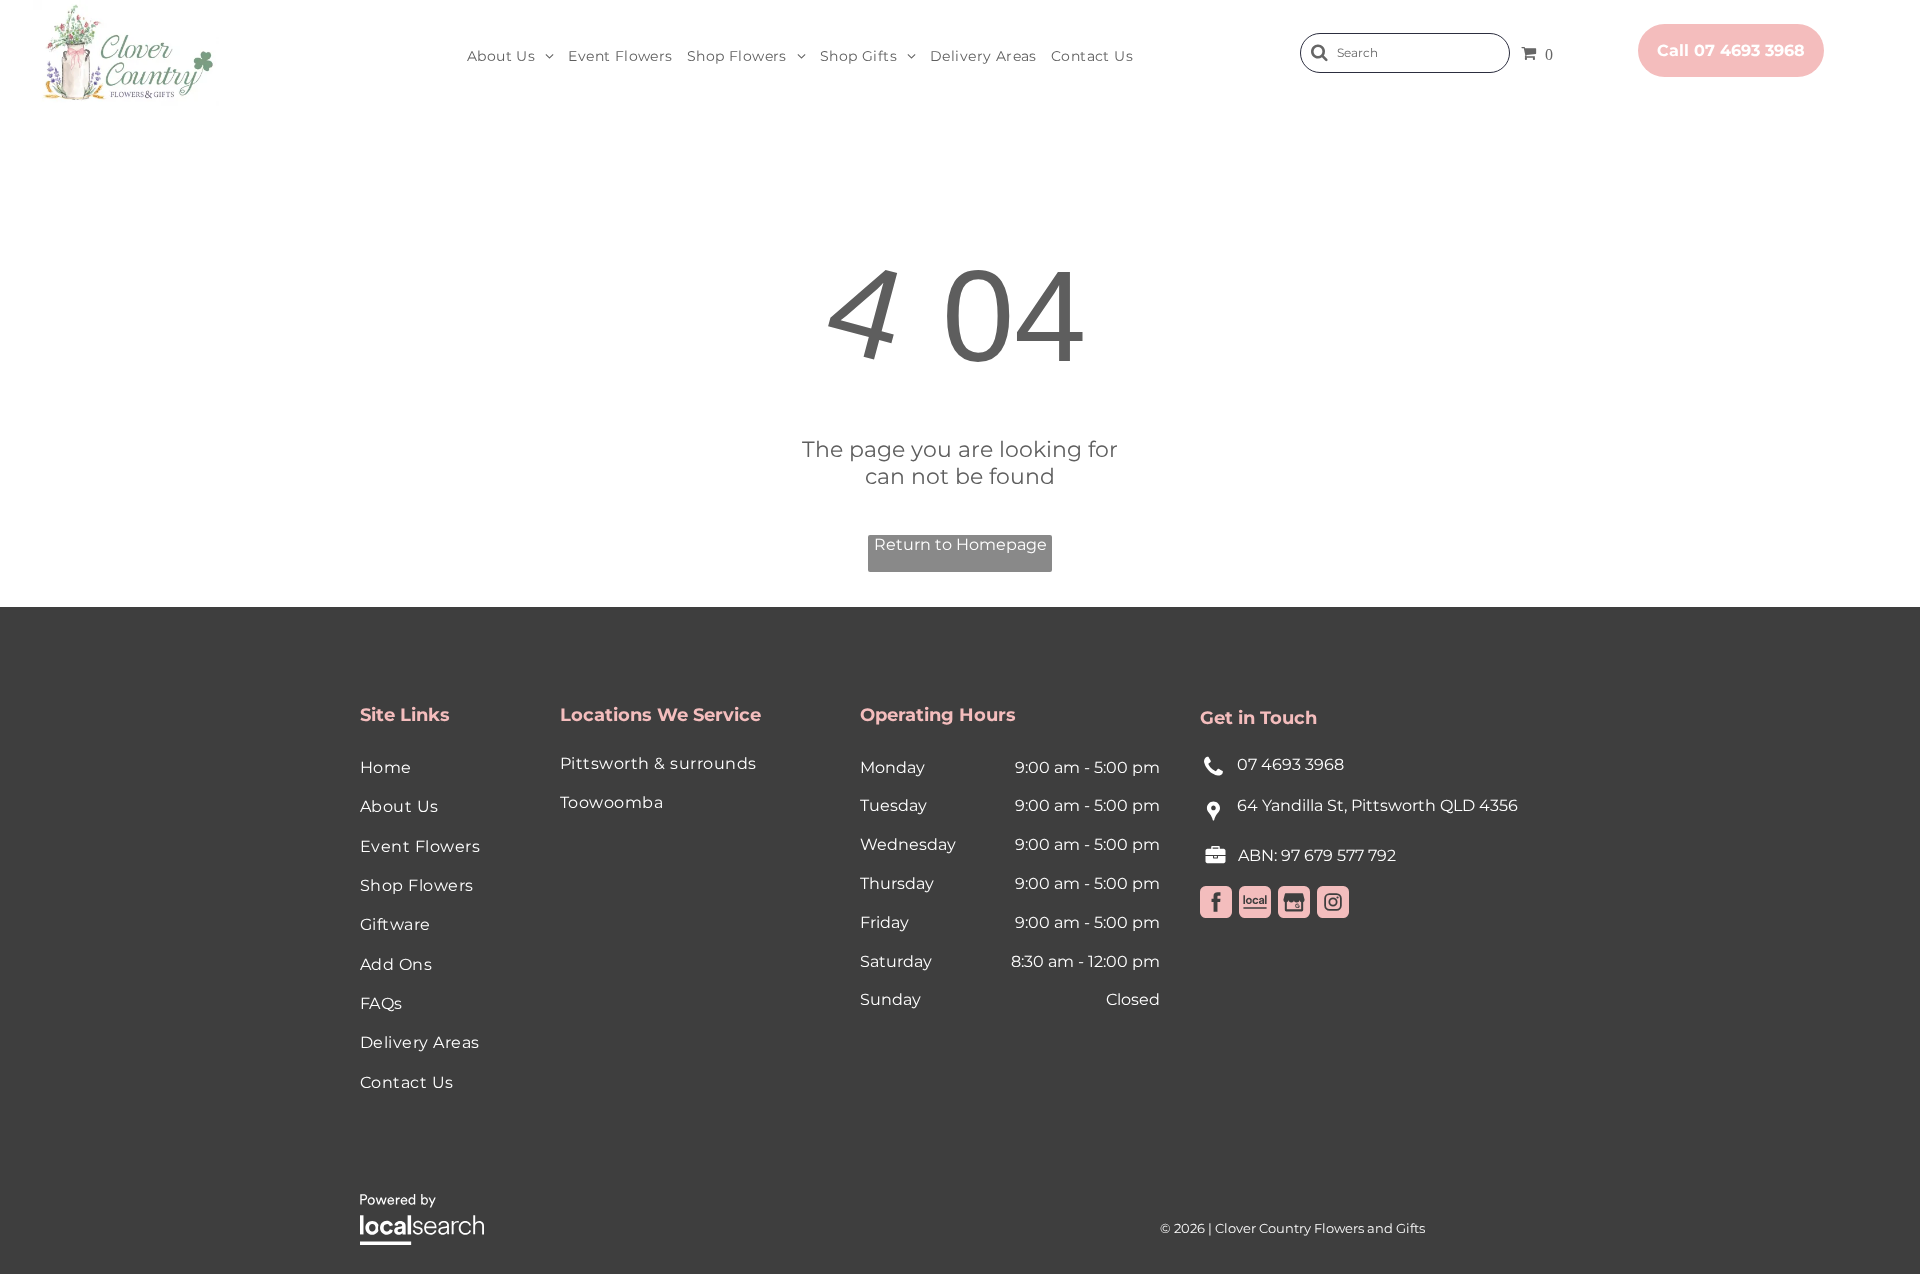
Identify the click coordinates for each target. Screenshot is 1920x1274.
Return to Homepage (960, 544)
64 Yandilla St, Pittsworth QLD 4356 (1377, 805)
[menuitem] (510, 57)
